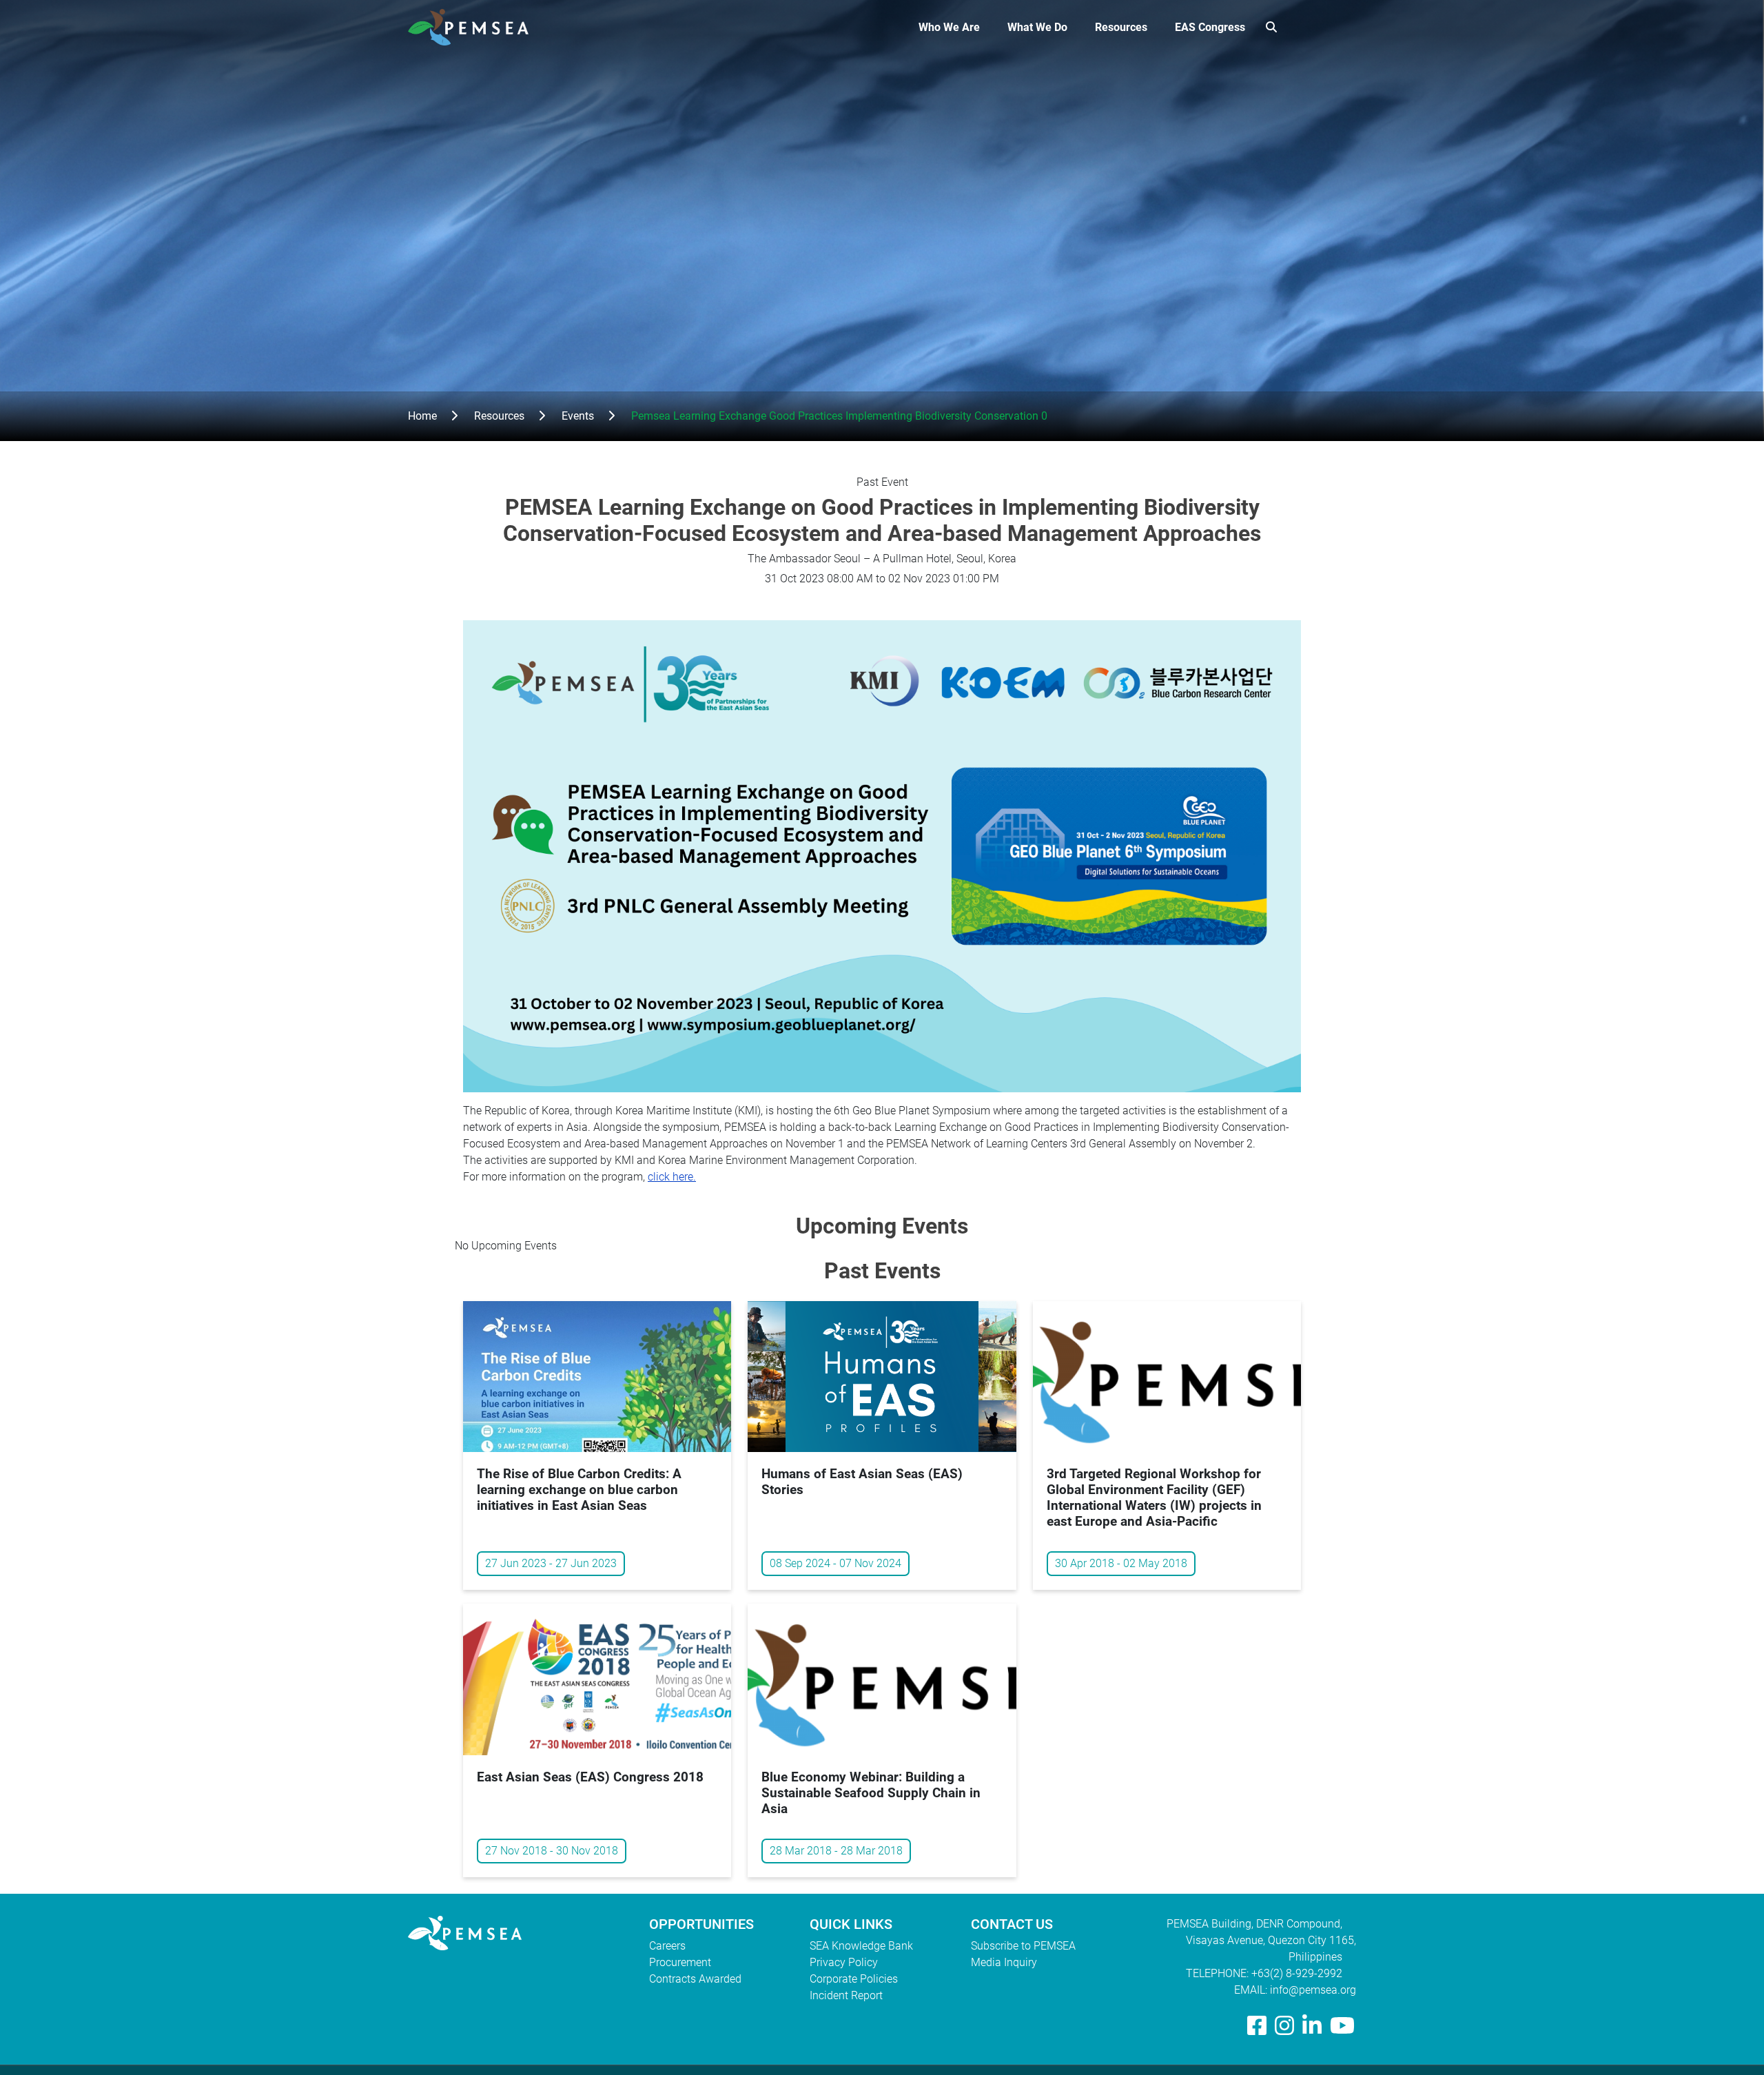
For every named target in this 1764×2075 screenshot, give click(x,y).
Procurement (680, 1962)
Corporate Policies (854, 1979)
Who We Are (949, 27)
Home (422, 416)
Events (578, 416)
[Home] (474, 27)
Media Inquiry (1004, 1962)
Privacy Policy (844, 1962)
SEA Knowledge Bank (861, 1946)
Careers (667, 1946)
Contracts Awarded (695, 1979)
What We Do (1037, 27)
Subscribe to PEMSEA (1023, 1946)
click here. (672, 1177)
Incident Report (846, 1995)
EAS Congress (1210, 27)
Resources (1121, 27)
